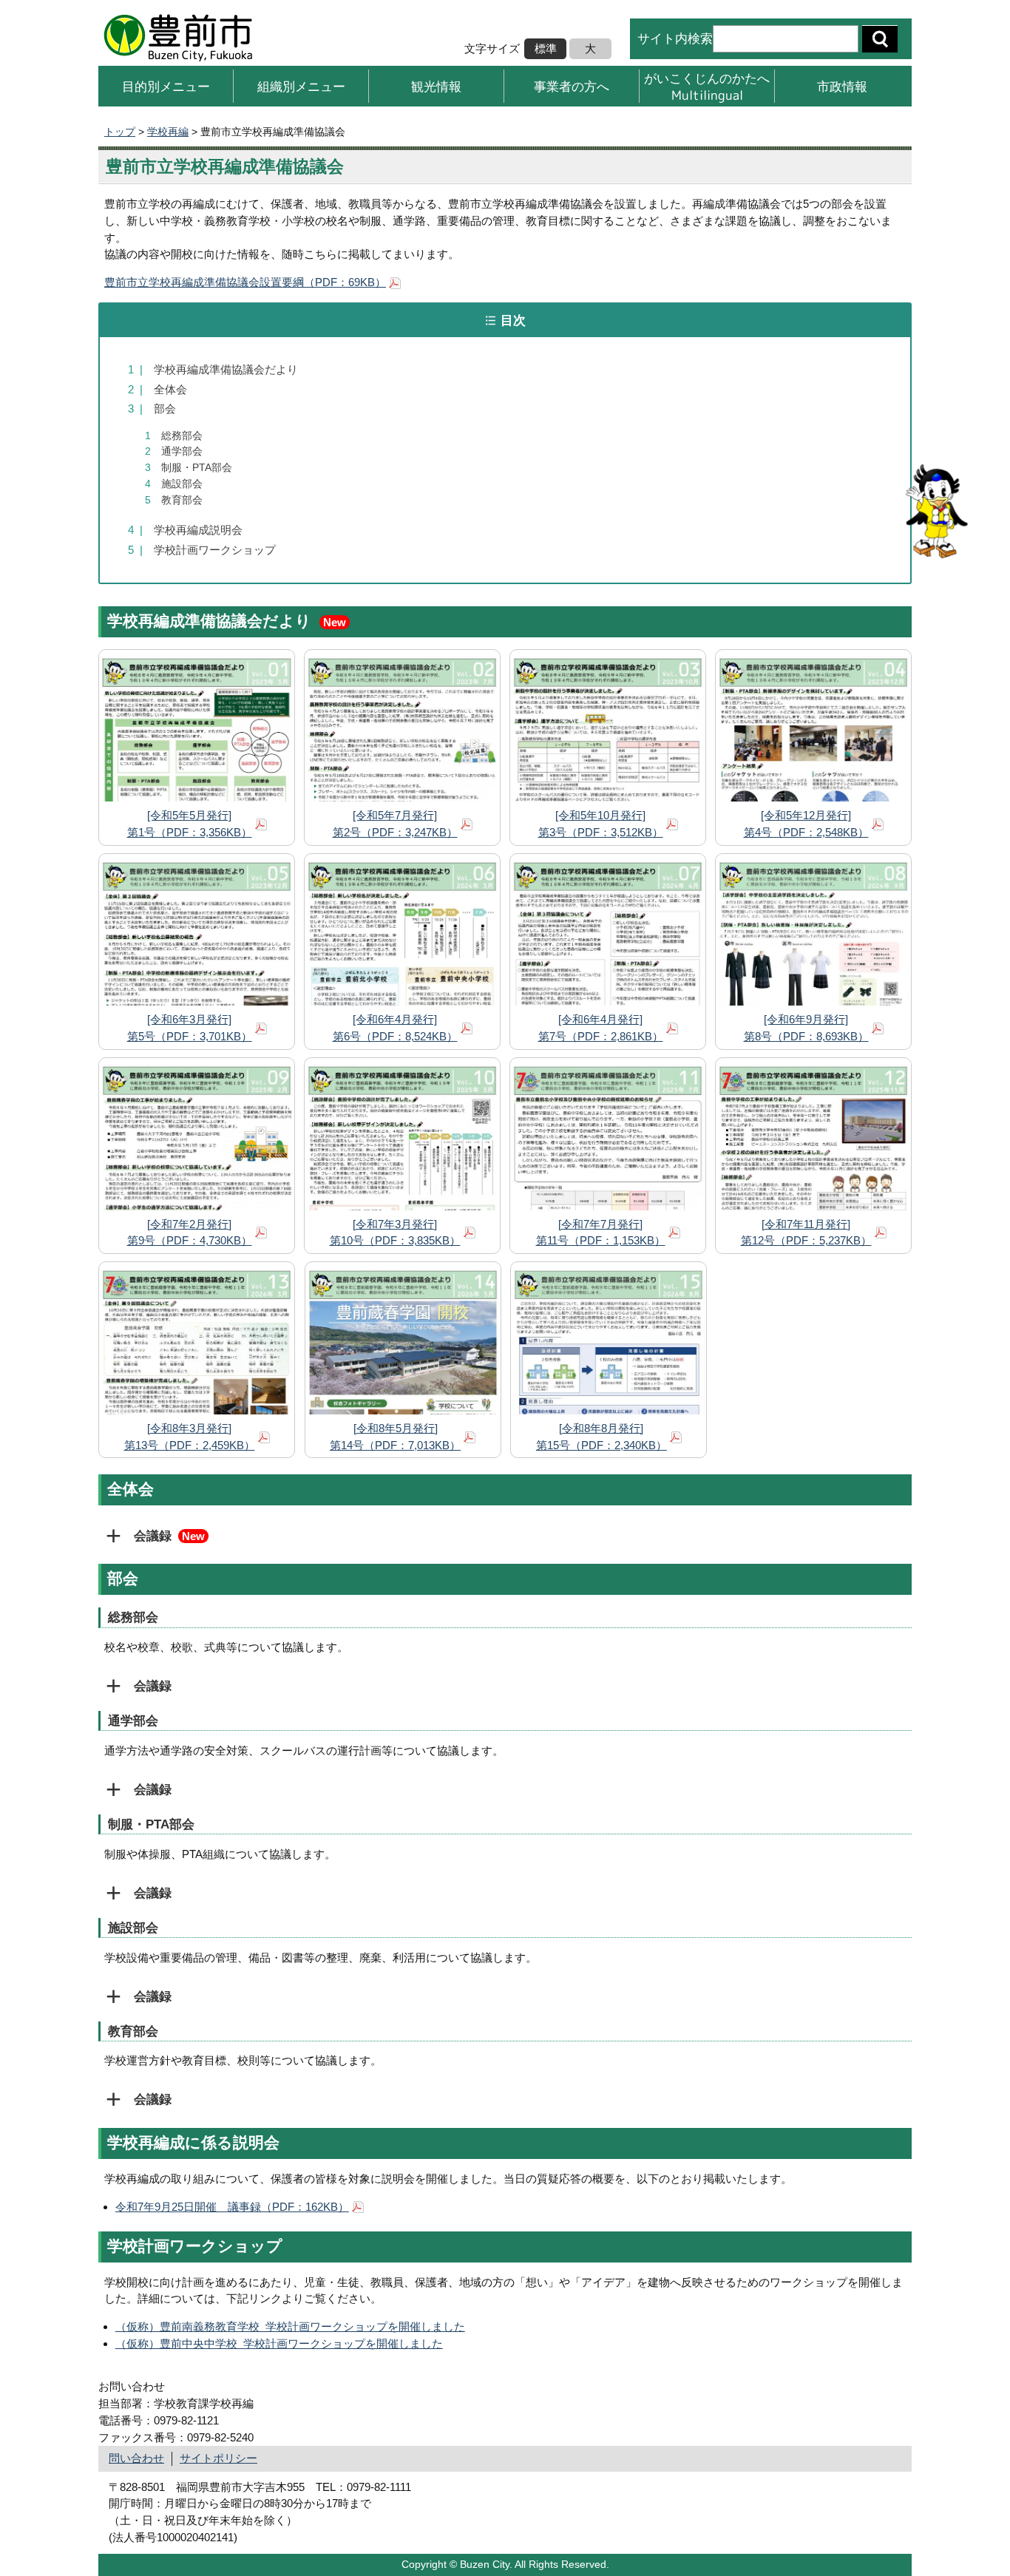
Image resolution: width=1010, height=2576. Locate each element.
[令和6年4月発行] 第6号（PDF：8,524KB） (395, 1028)
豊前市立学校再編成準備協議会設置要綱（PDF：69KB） (245, 282)
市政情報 (842, 86)
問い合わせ (136, 2458)
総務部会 (174, 436)
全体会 (157, 389)
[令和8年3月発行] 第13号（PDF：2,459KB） (190, 1437)
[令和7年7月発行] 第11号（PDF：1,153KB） (601, 1233)
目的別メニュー (166, 86)
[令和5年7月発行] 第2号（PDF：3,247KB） (395, 824)
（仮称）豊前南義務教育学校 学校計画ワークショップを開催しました (290, 2326)
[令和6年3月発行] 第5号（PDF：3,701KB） (190, 1028)
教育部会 (174, 500)
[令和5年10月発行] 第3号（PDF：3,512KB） (601, 824)
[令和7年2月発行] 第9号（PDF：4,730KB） (190, 1233)
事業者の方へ (572, 86)
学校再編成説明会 (185, 530)
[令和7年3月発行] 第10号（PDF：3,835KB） (395, 1233)
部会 (152, 409)
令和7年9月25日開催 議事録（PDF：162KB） (232, 2207)
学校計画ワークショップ (202, 550)
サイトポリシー (218, 2458)
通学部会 (174, 451)
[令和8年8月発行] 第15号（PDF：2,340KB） (601, 1437)
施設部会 (174, 484)
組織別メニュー (301, 86)
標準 (546, 48)
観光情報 (436, 86)
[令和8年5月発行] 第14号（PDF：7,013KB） (395, 1437)
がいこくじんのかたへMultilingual (707, 86)
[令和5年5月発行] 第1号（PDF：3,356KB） (190, 824)
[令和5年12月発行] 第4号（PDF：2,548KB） (806, 824)
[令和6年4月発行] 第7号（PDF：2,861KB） (601, 1028)
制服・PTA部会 (189, 468)
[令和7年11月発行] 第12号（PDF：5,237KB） (806, 1233)
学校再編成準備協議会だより (213, 369)
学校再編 (168, 132)
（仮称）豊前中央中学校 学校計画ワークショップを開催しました (279, 2343)
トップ (120, 132)
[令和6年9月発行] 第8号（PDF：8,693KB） (806, 1028)
